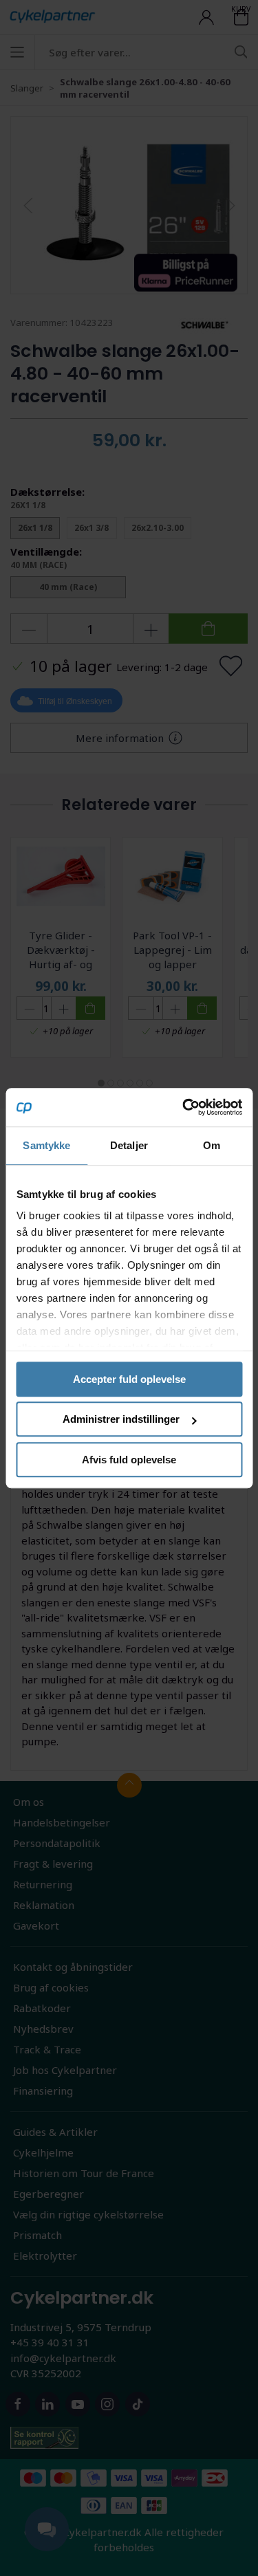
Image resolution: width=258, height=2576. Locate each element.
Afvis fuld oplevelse (129, 1460)
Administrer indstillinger (121, 1419)
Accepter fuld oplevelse (129, 1379)
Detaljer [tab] (129, 1145)
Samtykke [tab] (46, 1145)
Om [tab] (212, 1145)
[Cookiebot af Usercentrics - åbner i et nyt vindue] (184, 1107)
